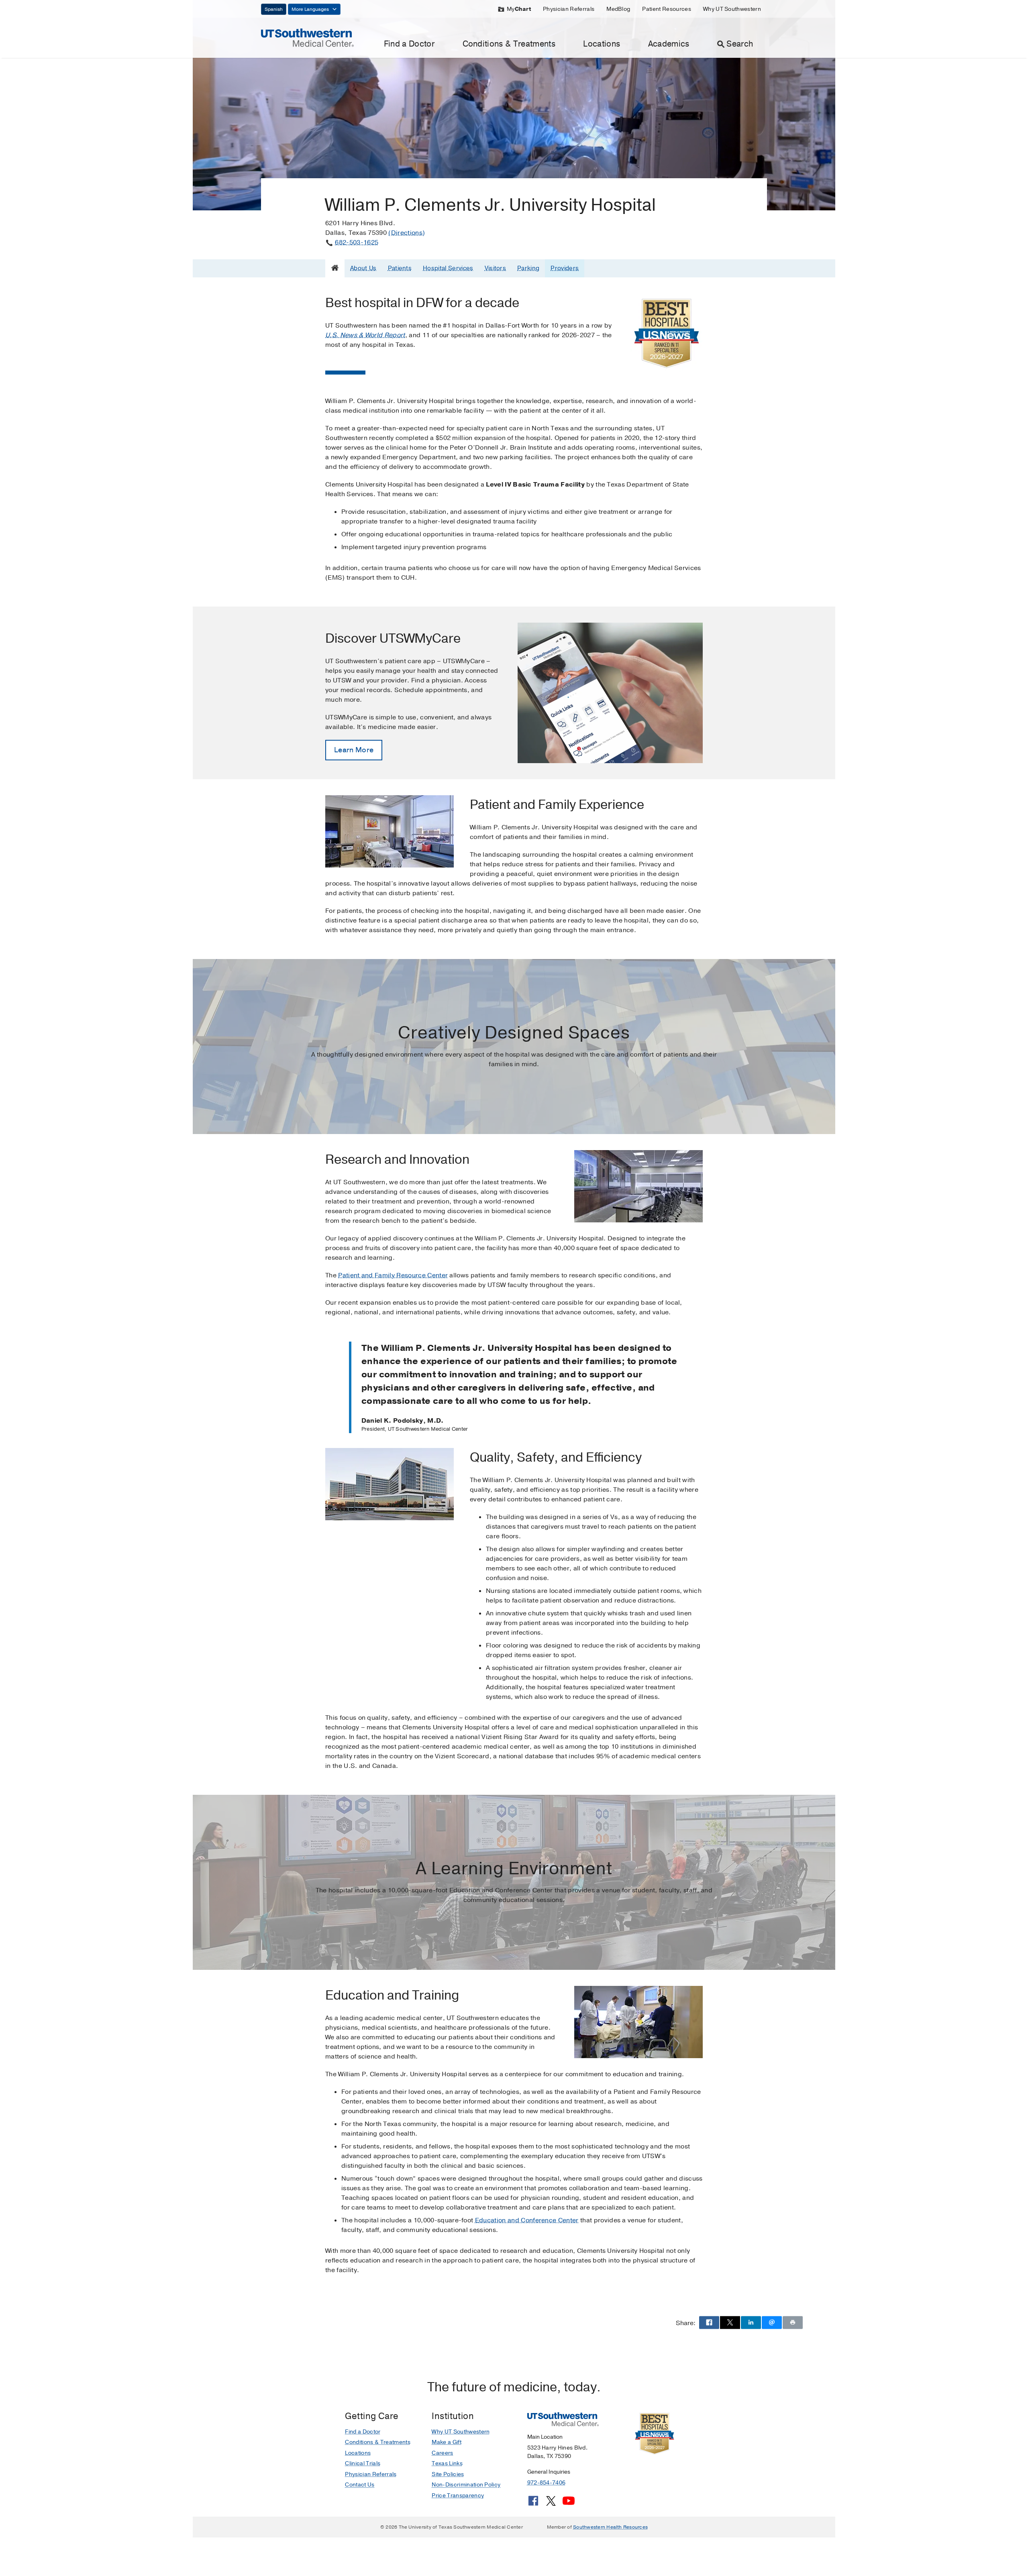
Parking (528, 268)
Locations (602, 44)
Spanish (274, 9)
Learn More (354, 750)
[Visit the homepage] (307, 37)
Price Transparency (458, 2496)
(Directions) (407, 233)
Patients (400, 268)
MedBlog (618, 9)
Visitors (496, 268)
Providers (565, 268)
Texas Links (447, 2463)
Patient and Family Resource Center (393, 1275)
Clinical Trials (363, 2463)
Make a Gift (447, 2442)
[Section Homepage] (335, 268)
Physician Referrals (569, 9)
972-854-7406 (546, 2483)
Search (740, 44)
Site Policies (448, 2474)
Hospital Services (448, 268)
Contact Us (360, 2485)
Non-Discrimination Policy (466, 2485)
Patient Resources (666, 9)
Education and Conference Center (527, 2220)
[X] (551, 2504)
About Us (363, 268)
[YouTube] (569, 2504)
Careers (442, 2453)
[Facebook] (533, 2504)
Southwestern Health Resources (610, 2527)
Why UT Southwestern (732, 9)
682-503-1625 (357, 242)
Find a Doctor (409, 44)
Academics (669, 44)
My (519, 9)
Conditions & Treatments (509, 44)
